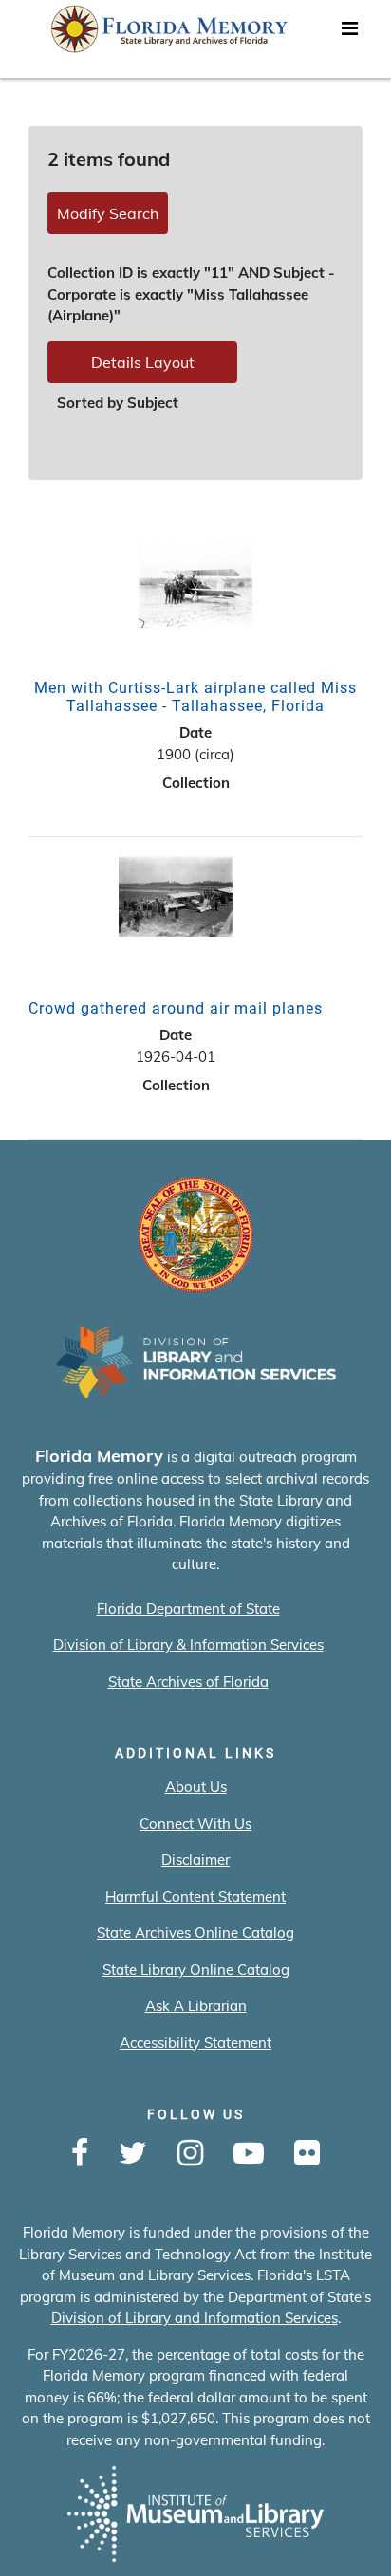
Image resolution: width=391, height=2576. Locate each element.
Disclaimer (195, 1860)
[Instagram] (190, 2154)
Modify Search (108, 213)
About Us (196, 1787)
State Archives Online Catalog (195, 1933)
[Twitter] (133, 2154)
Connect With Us (195, 1824)
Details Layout (143, 362)
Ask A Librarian (196, 2006)
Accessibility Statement (195, 2043)
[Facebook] (80, 2154)
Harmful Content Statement (195, 1897)
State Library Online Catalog (196, 1970)
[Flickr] (307, 2154)
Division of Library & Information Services (188, 1644)
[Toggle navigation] (349, 33)
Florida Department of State (188, 1608)
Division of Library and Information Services (195, 2318)
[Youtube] (249, 2154)
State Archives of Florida (188, 1681)
